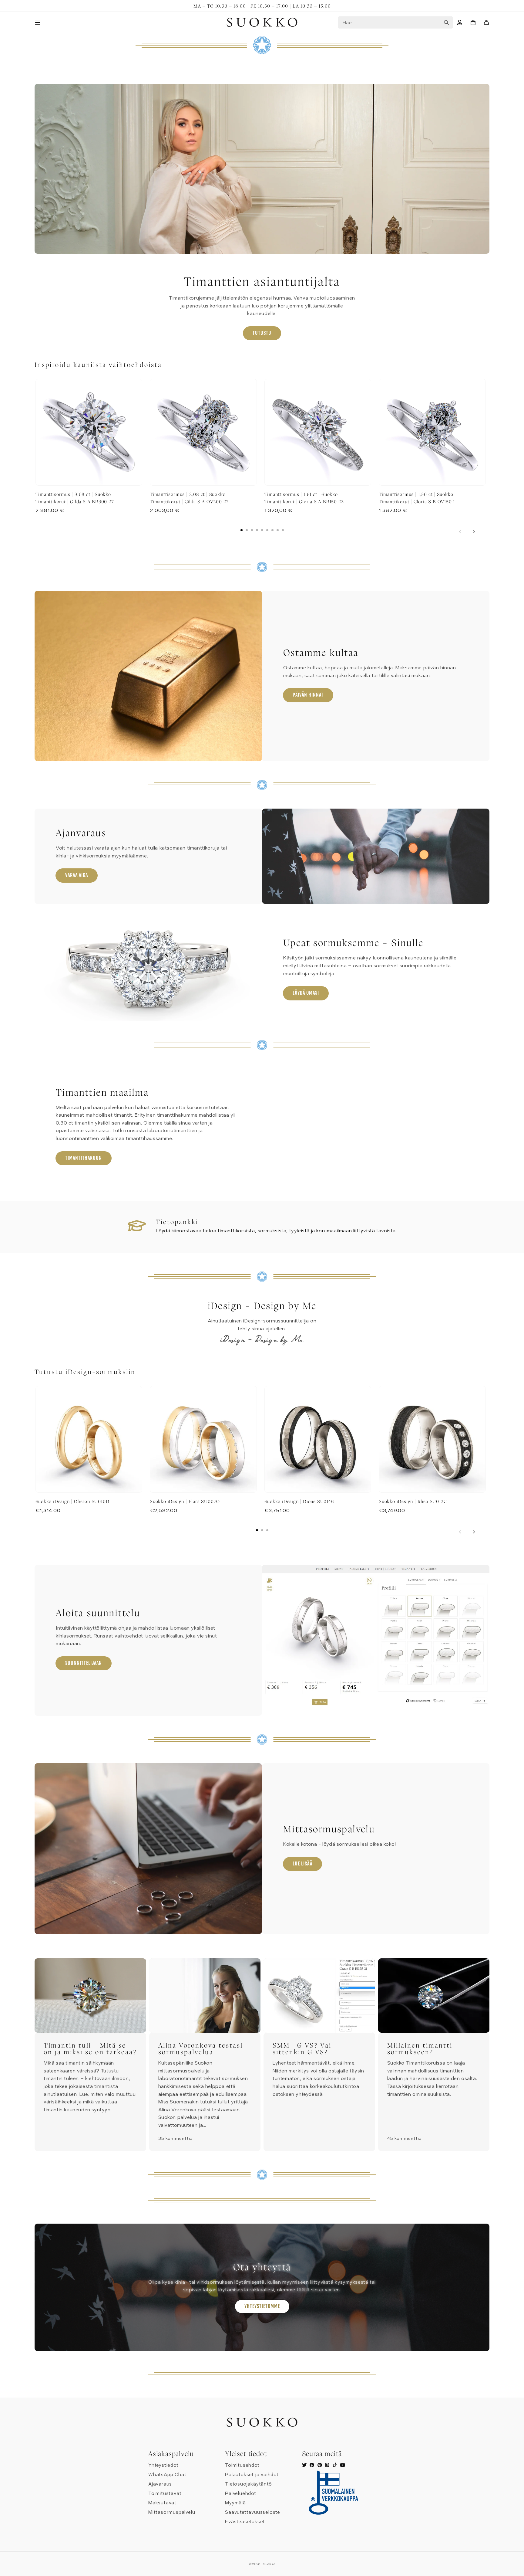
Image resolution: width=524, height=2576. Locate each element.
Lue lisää (302, 1864)
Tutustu (262, 333)
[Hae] (446, 22)
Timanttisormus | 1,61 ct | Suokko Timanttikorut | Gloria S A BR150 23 (304, 498)
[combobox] (395, 22)
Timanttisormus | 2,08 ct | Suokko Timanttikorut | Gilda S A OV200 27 (189, 498)
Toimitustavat (165, 2493)
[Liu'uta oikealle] (474, 532)
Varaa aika (77, 875)
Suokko (269, 2564)
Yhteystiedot (163, 2465)
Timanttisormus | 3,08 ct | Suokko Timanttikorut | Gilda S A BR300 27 (75, 498)
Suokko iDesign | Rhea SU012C (413, 1501)
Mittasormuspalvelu (172, 2512)
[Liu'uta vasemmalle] (460, 532)
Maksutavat (162, 2503)
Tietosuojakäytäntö (248, 2484)
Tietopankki (177, 1222)
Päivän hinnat (308, 695)
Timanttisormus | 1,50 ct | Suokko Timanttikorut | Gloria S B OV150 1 (417, 498)
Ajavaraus (160, 2484)
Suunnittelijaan (84, 1663)
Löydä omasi (306, 993)
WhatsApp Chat (167, 2475)
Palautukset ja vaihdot (252, 2475)
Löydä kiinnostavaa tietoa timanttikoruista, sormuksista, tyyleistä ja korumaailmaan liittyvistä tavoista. (276, 1231)
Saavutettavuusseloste (253, 2512)
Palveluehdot (241, 2493)
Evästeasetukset (245, 2522)
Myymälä (235, 2503)
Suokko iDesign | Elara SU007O (185, 1501)
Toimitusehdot (242, 2465)
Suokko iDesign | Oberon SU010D (72, 1501)
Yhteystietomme (262, 2306)
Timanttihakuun (84, 1158)
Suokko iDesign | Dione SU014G (299, 1501)
